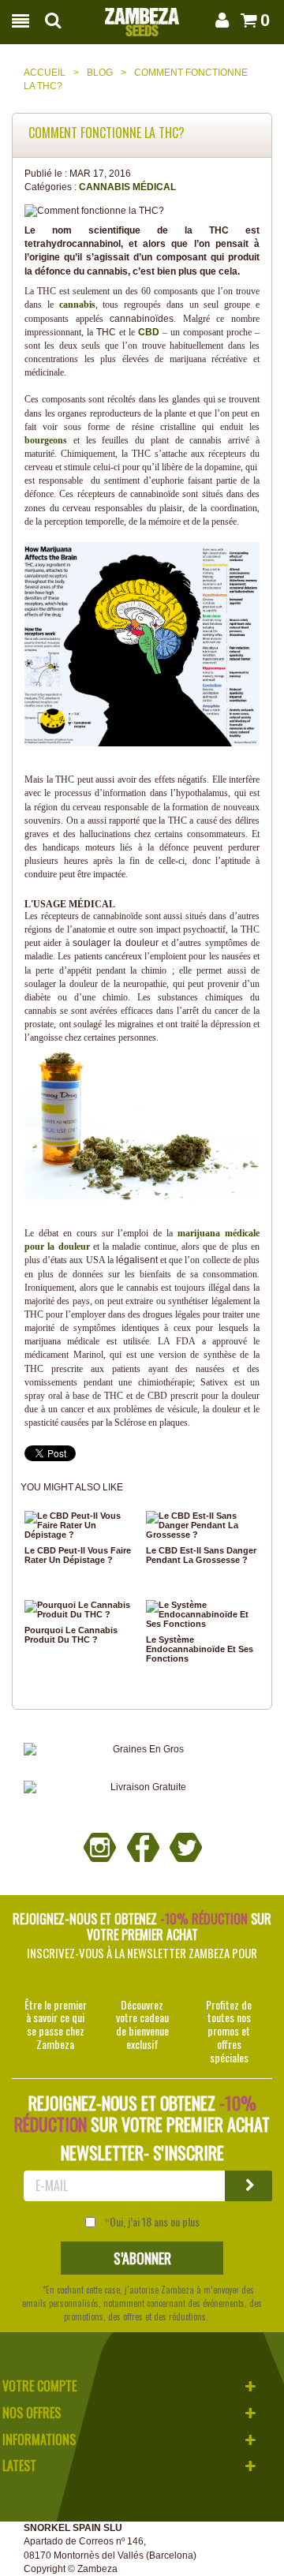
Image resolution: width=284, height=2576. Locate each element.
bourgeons (46, 440)
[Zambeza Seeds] (142, 17)
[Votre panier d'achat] (247, 20)
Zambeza (97, 2569)
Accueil (45, 73)
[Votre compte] (221, 20)
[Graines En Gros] (142, 1750)
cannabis (77, 305)
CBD (149, 332)
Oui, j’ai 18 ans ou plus (155, 2222)
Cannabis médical (127, 187)
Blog (100, 73)
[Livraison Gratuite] (142, 1787)
